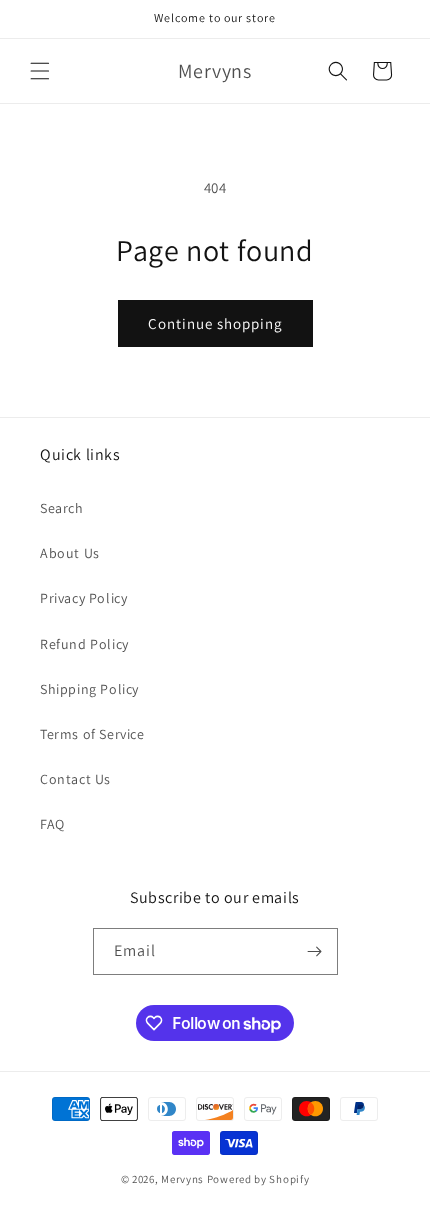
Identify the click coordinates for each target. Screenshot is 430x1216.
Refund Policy (84, 644)
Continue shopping (215, 323)
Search (62, 508)
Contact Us (75, 779)
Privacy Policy (83, 598)
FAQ (52, 824)
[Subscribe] (315, 951)
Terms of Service (92, 734)
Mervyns (182, 1179)
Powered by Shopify (258, 1179)
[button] (40, 71)
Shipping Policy (89, 689)
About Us (70, 553)
